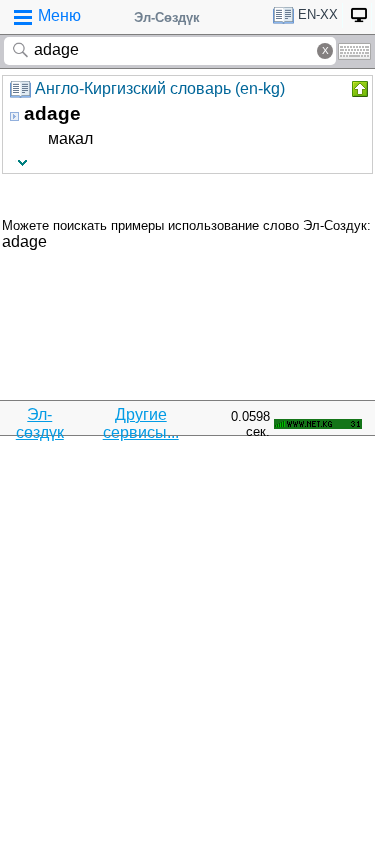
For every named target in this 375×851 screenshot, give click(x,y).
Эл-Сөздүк (167, 17)
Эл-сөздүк (40, 423)
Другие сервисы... (141, 423)
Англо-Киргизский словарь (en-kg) (160, 88)
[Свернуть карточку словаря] (358, 89)
